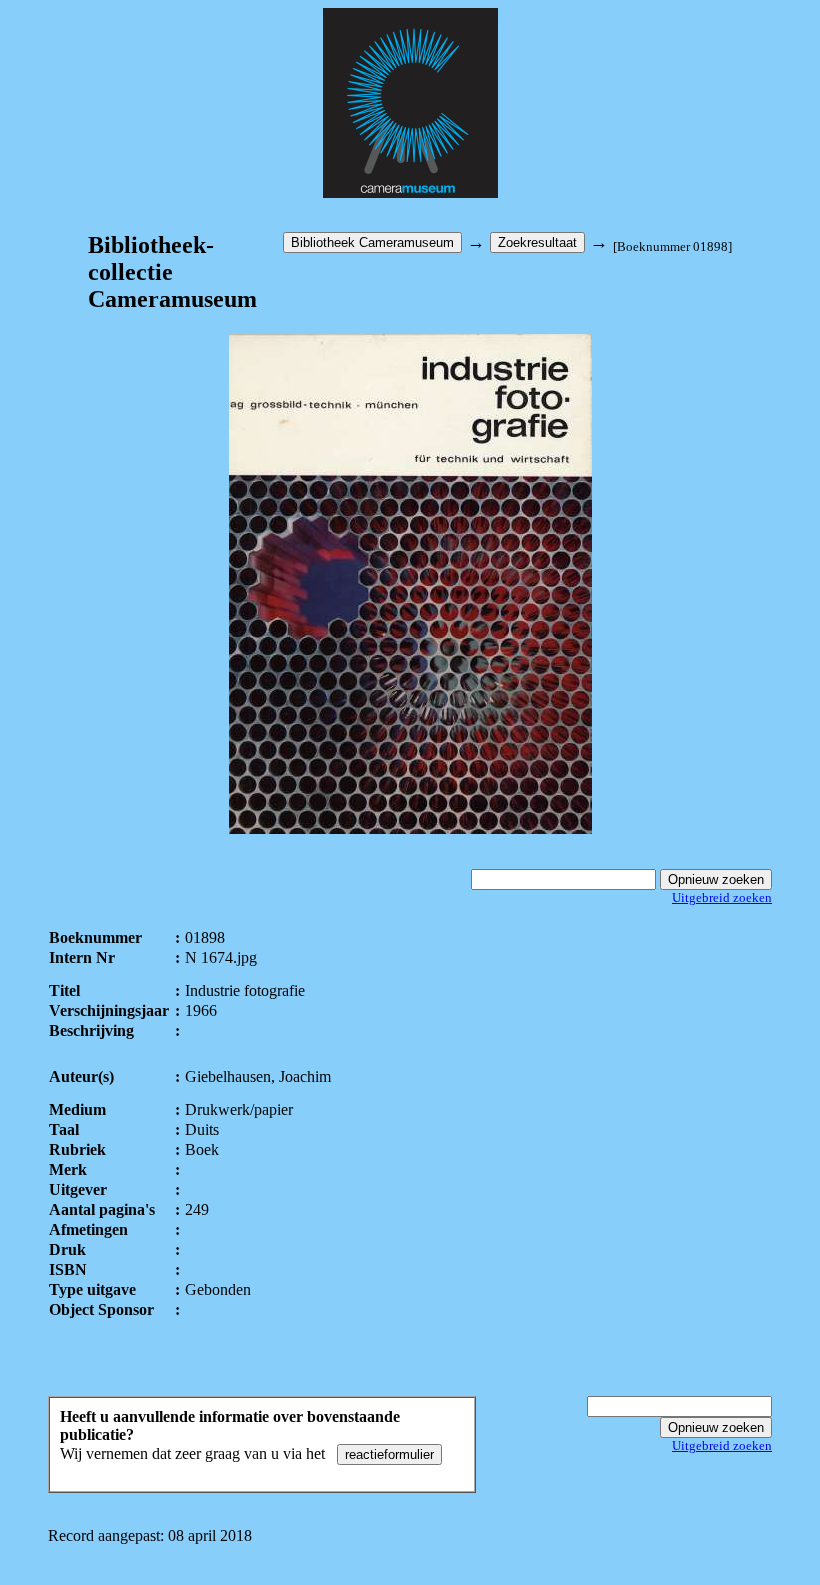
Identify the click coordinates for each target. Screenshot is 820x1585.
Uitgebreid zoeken (722, 897)
